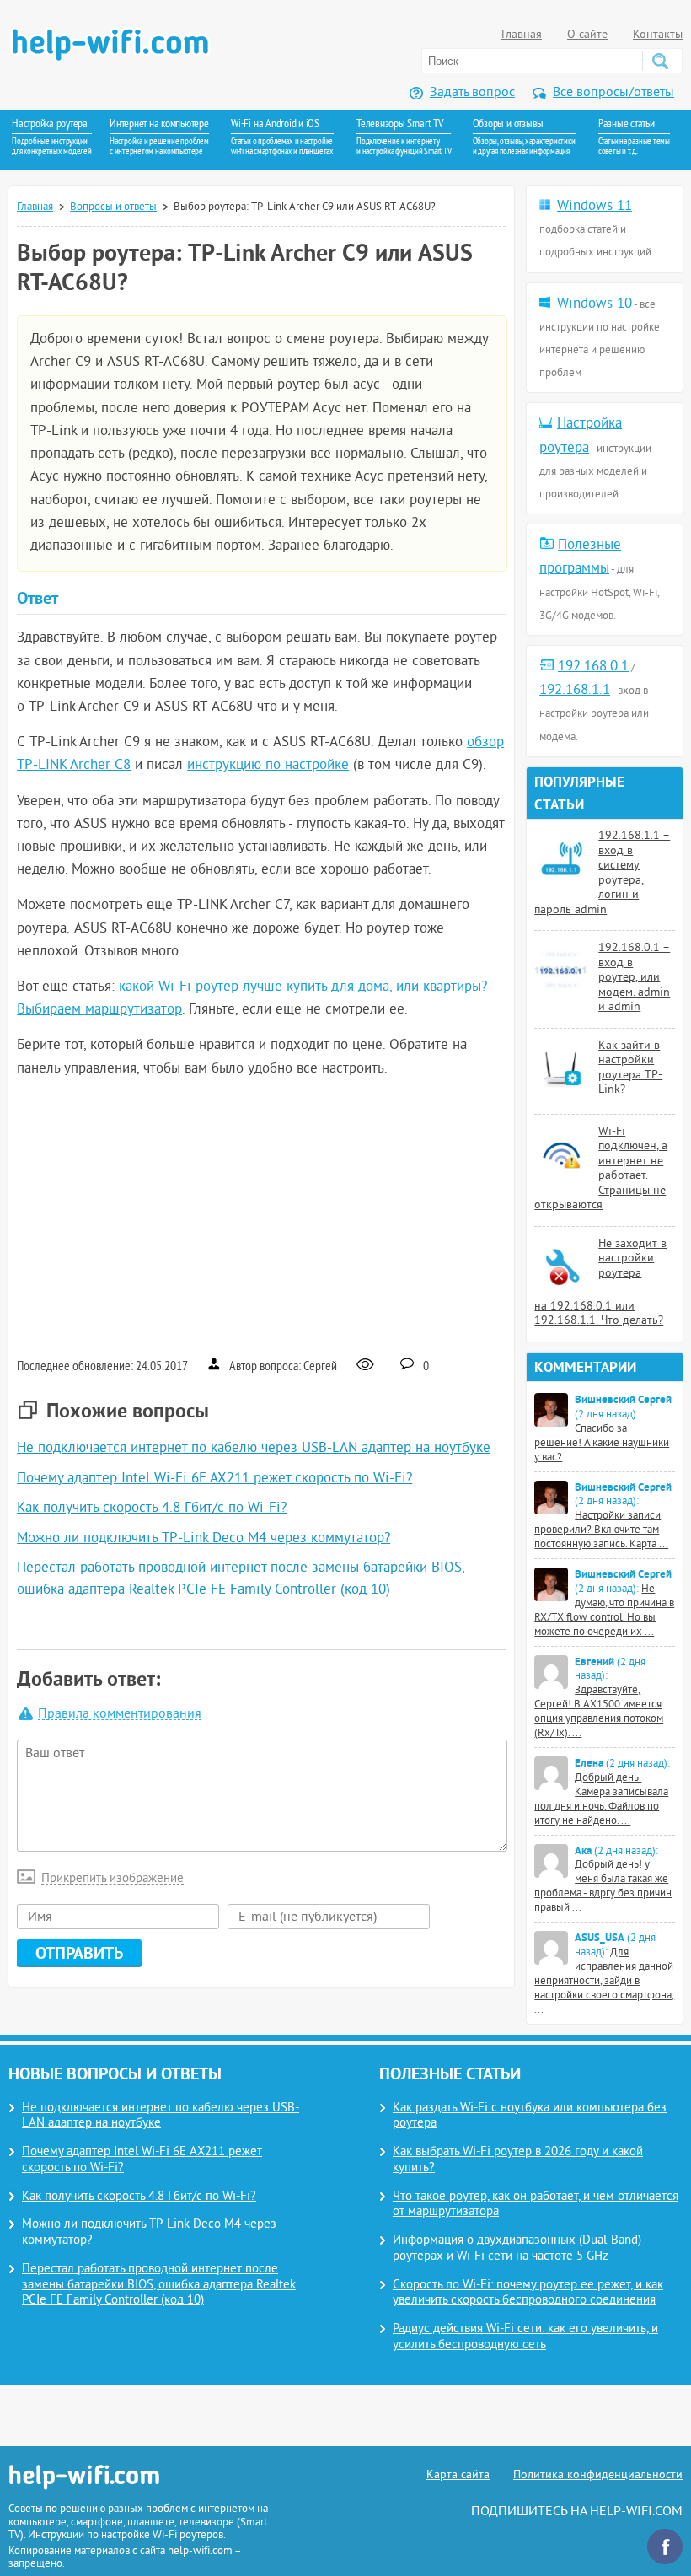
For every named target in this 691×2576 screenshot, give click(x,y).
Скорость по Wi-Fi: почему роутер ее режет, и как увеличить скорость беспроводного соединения (528, 2294)
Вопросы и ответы (113, 207)
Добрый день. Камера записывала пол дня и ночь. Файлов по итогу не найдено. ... (601, 1800)
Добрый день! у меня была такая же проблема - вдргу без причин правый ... (603, 1887)
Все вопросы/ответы (613, 93)
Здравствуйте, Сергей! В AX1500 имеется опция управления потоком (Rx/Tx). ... (599, 1712)
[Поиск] (660, 61)
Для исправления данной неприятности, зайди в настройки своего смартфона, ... (604, 1982)
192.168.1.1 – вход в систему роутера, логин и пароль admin (602, 873)
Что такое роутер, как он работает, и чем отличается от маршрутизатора (536, 2205)
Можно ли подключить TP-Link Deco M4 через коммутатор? (204, 1539)
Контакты (658, 35)
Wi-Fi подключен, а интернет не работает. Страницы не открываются (601, 1169)
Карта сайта (458, 2475)
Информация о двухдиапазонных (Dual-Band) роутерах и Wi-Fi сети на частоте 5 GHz (517, 2249)
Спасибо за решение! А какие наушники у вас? (602, 1444)
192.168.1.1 (575, 691)
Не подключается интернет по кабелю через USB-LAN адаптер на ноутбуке (254, 1449)
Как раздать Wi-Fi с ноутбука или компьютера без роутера (530, 2116)
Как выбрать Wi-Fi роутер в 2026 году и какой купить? (518, 2160)
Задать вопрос (472, 93)
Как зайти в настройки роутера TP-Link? (630, 1068)
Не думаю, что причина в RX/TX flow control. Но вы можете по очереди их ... (604, 1611)
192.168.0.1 (593, 667)
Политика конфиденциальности (598, 2475)
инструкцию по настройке (268, 766)
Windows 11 (595, 207)
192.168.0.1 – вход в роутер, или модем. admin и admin (634, 978)
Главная (522, 35)
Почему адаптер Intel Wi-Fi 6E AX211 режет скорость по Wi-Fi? (214, 1479)
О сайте (587, 35)
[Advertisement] (261, 1216)
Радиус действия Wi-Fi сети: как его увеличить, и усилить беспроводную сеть (525, 2337)
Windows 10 (595, 304)
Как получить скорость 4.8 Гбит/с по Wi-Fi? (152, 1508)
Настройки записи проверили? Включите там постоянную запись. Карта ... (601, 1530)
